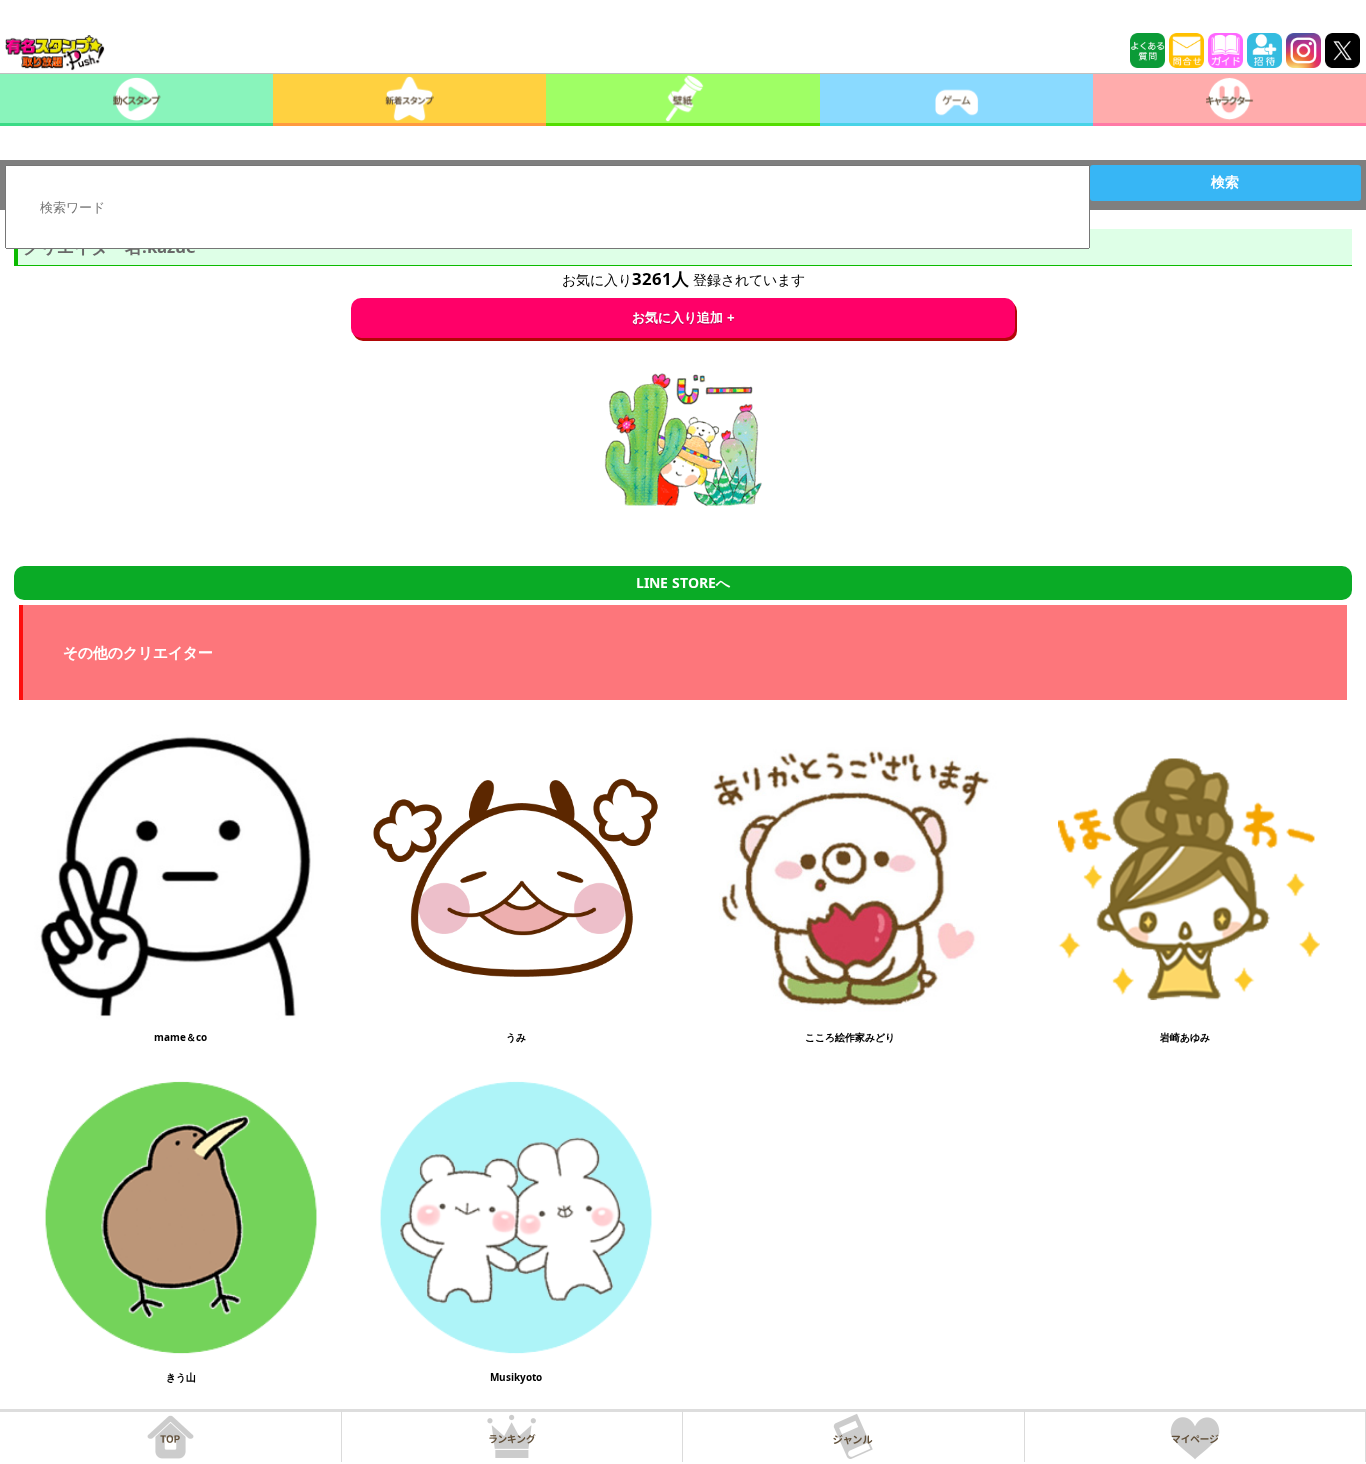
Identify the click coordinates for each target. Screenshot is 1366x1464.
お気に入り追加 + (683, 317)
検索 (1225, 182)
